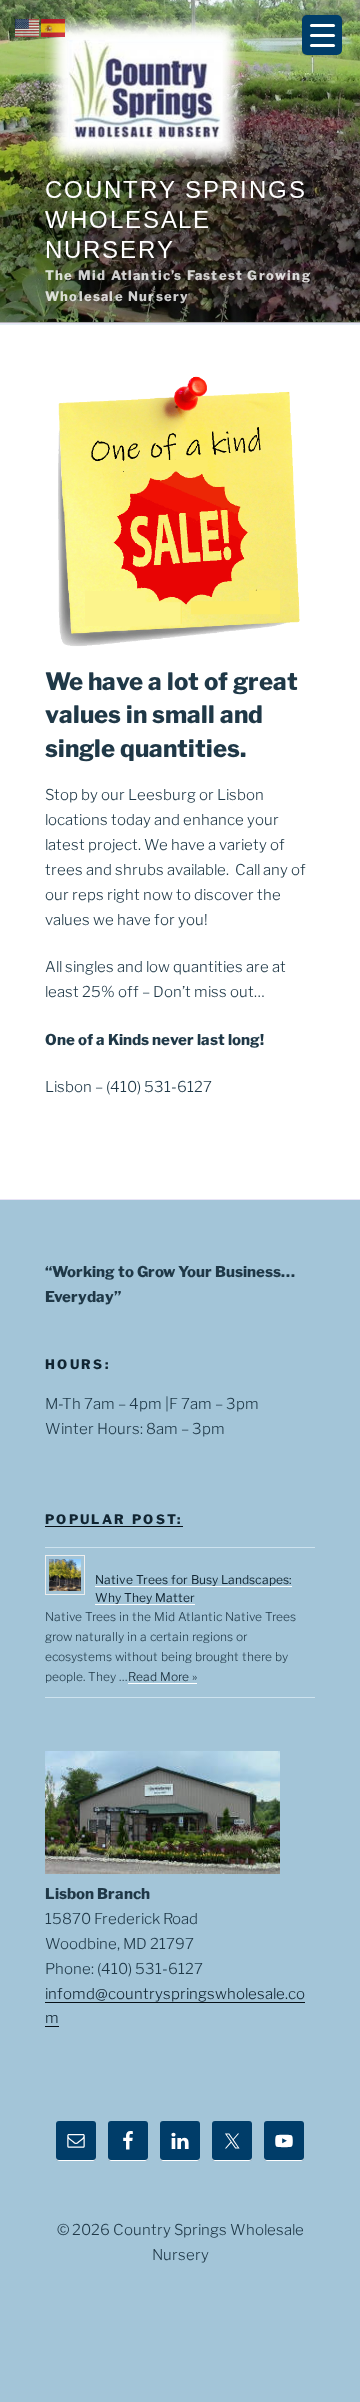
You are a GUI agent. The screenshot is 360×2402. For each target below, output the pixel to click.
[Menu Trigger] (322, 35)
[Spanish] (54, 27)
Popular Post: (114, 1519)
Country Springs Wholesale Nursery (176, 219)
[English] (28, 27)
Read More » (162, 1676)
